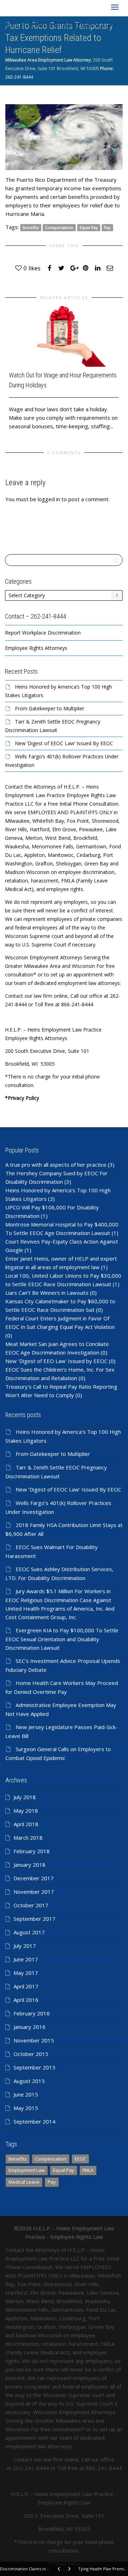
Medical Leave (24, 2182)
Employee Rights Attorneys (36, 648)
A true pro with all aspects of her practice (56, 1165)
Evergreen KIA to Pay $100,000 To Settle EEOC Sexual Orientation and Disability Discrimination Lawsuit (62, 1639)
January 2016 (30, 2027)
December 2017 (34, 1878)
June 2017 (26, 1959)
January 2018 (30, 1865)
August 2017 (29, 1932)
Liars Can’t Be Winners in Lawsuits (47, 1293)
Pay (107, 227)
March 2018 (28, 1838)
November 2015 (34, 2040)
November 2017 (34, 1892)
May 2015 (26, 2108)
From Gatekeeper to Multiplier (50, 708)
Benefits (31, 227)
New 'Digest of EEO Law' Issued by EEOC (56, 1361)
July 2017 (25, 1946)
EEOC (80, 2159)
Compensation (59, 227)
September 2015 (34, 2067)
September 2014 (34, 2121)
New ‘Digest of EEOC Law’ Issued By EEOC (64, 743)
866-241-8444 (104, 2468)
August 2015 (29, 2081)
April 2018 (26, 1824)
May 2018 (26, 1811)
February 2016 (32, 2013)
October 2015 (31, 2054)
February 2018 (32, 1851)
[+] (64, 336)
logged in (49, 499)
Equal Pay (89, 227)
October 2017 (31, 1905)
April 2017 (26, 1986)
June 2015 (26, 2094)
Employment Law (27, 2170)
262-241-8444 (19, 77)
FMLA (88, 2170)
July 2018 (25, 1797)
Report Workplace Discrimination (43, 633)
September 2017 (34, 1919)
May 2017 (26, 1973)
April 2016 (26, 2000)
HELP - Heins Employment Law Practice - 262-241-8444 (61, 25)
